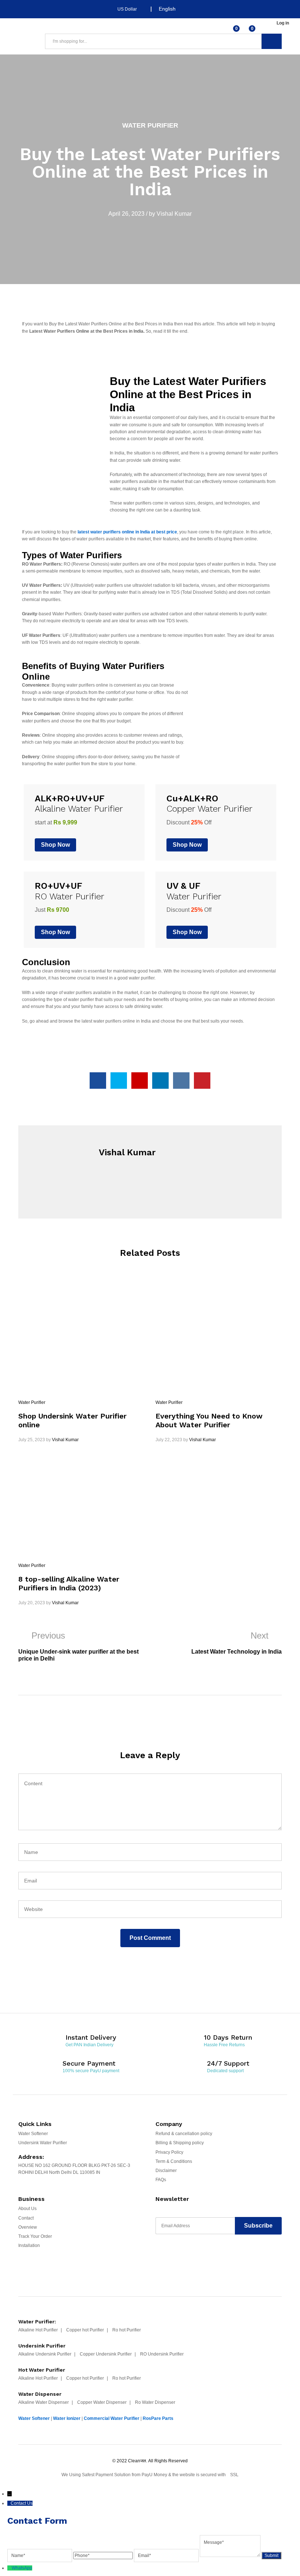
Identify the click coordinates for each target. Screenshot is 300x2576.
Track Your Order (35, 2236)
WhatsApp (22, 2568)
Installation (29, 2245)
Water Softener (33, 2134)
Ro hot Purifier (127, 2330)
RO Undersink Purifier (162, 2354)
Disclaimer (166, 2171)
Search (272, 41)
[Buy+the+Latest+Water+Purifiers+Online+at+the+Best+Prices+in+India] (119, 1081)
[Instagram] (216, 2256)
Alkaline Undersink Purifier (45, 2354)
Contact (26, 2218)
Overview (28, 2227)
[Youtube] (187, 2256)
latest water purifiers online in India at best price (127, 532)
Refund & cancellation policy (184, 2134)
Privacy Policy (169, 2152)
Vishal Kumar (174, 214)
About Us (27, 2209)
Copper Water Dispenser (102, 2402)
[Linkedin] (202, 2256)
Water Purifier (150, 125)
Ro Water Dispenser (155, 2402)
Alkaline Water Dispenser (44, 2402)
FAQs (161, 2180)
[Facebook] (159, 2256)
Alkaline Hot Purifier (38, 2330)
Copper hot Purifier (85, 2330)
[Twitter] (173, 2256)
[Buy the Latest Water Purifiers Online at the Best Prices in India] (98, 1081)
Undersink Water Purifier (43, 2143)
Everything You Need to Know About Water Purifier (209, 1420)
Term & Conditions (174, 2161)
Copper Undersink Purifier (106, 2354)
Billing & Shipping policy (180, 2143)
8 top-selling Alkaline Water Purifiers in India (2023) (69, 1583)
